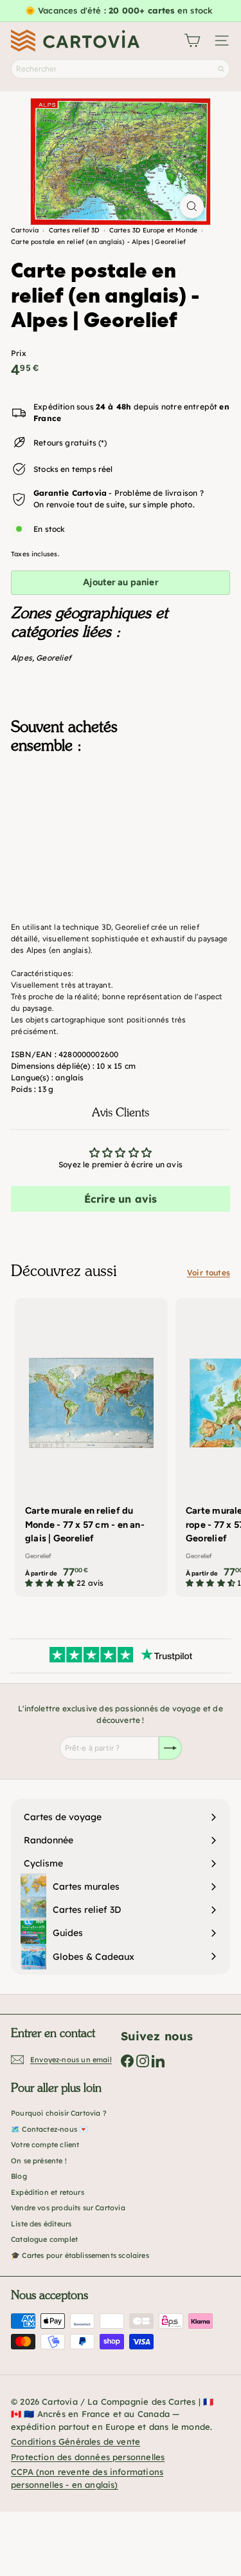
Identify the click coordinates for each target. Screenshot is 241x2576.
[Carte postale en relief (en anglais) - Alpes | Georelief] (121, 829)
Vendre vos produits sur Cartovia (68, 2208)
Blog (19, 2176)
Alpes (22, 658)
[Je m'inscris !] (170, 1748)
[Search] (221, 69)
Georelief (54, 658)
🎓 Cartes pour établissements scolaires (80, 2255)
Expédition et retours (48, 2192)
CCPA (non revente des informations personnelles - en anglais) (87, 2478)
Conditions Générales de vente (76, 2441)
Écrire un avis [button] (121, 1199)
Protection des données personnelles (88, 2457)
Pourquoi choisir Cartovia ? (59, 2113)
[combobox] (121, 69)
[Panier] (192, 41)
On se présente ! (39, 2161)
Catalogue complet (44, 2239)
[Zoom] (192, 206)
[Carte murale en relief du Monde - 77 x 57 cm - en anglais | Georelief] (91, 1447)
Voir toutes (209, 1273)
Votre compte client (45, 2145)
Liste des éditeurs (41, 2224)
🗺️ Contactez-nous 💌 (49, 2129)
